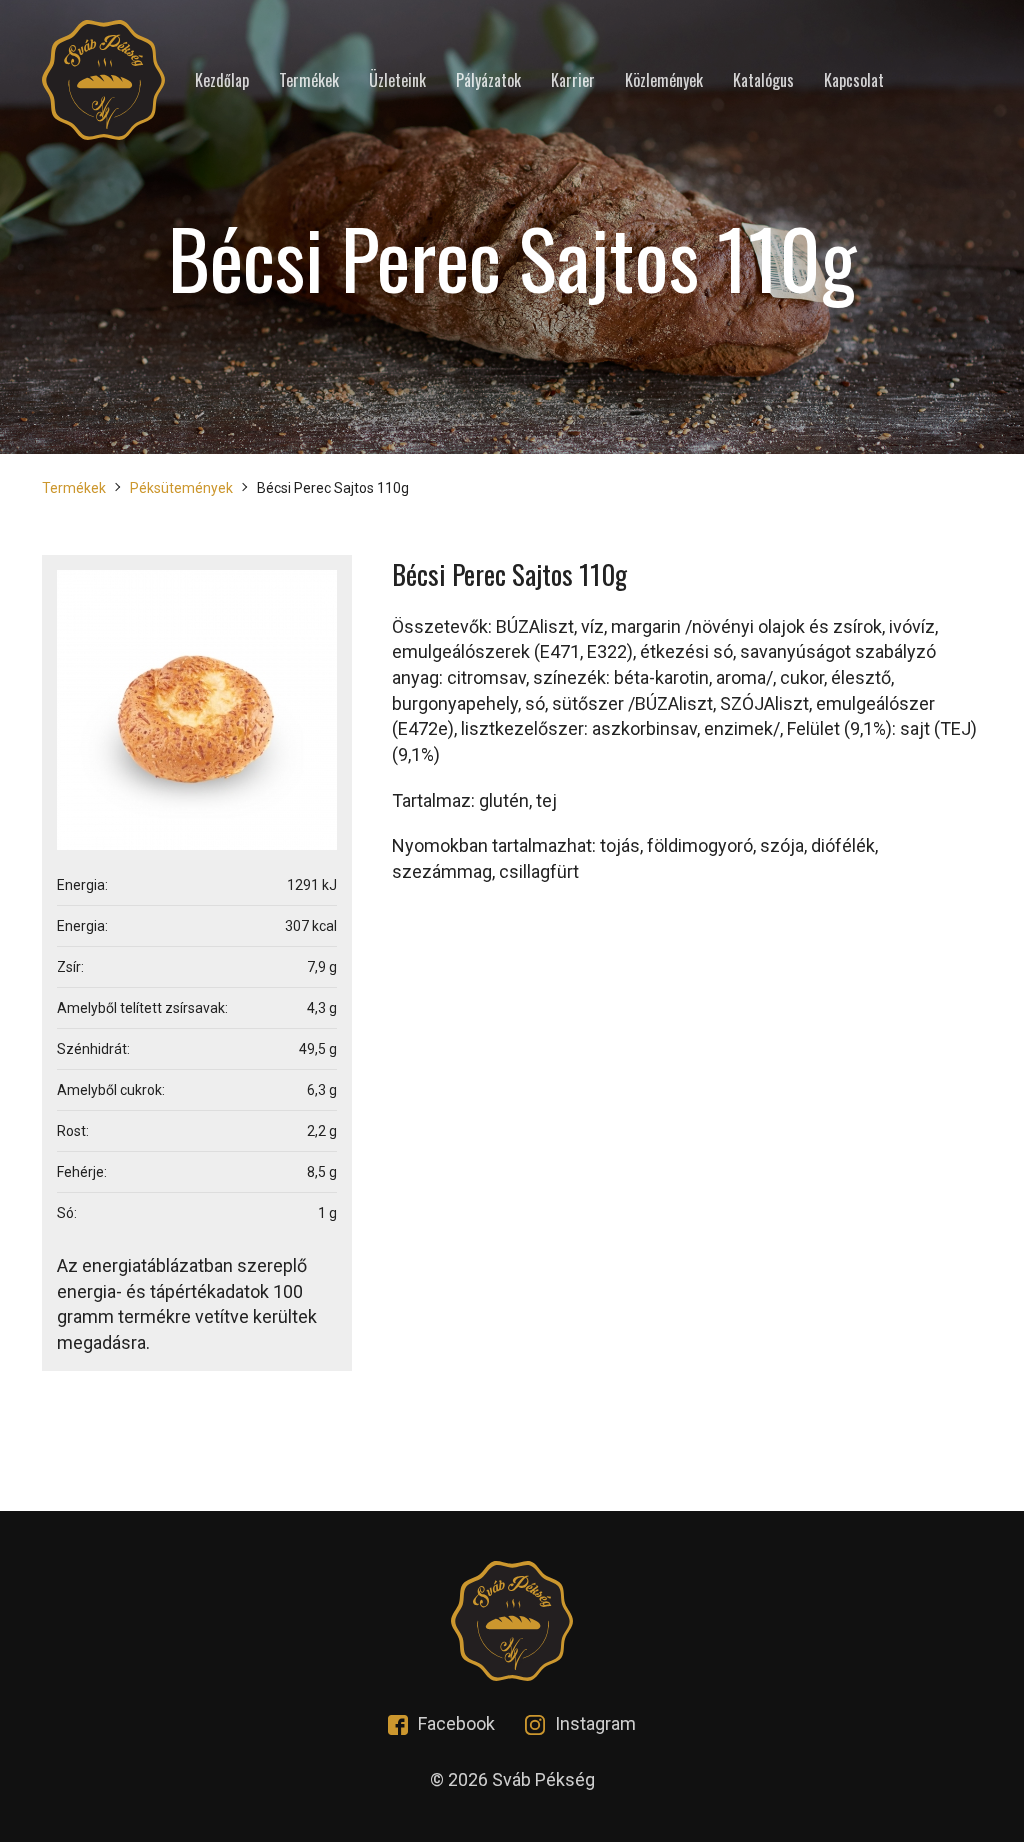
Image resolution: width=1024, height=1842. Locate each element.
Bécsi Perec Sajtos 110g (333, 488)
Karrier (573, 80)
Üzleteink (397, 80)
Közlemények (664, 80)
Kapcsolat (854, 80)
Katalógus (763, 80)
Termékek (309, 80)
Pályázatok (488, 80)
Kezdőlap (222, 80)
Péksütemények (181, 488)
